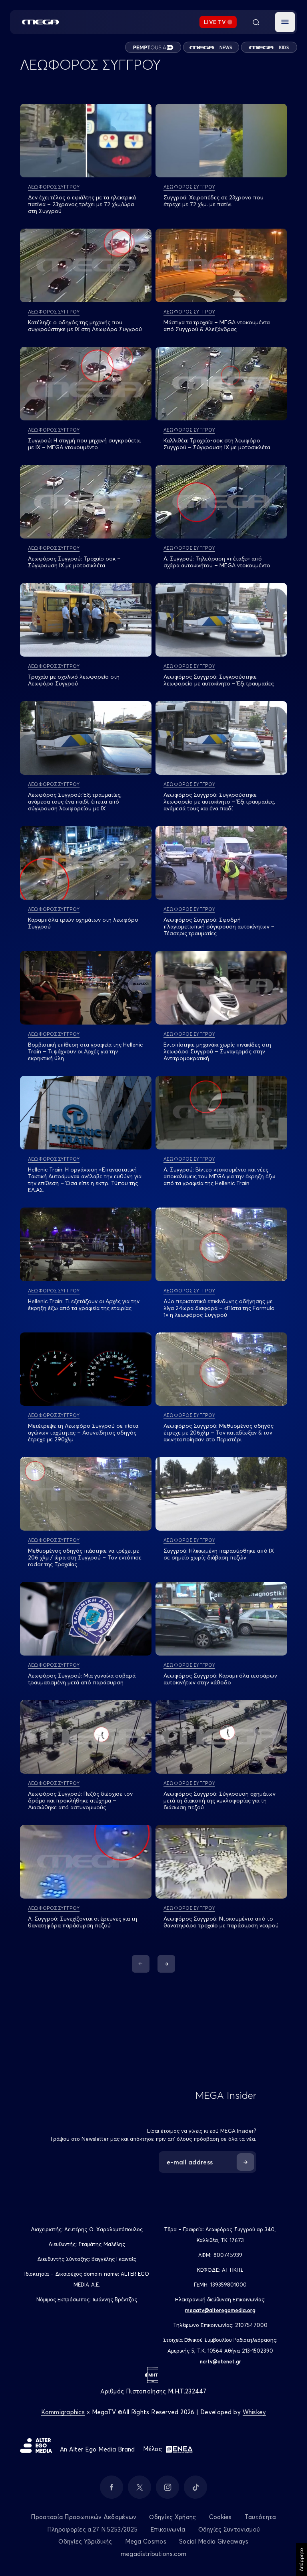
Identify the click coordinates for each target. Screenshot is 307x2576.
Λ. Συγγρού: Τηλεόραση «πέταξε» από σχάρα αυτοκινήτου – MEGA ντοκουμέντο (217, 562)
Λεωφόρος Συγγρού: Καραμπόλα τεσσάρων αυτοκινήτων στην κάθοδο (220, 1679)
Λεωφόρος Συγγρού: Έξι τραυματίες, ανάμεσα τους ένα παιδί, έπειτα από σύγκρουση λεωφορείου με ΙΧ (75, 802)
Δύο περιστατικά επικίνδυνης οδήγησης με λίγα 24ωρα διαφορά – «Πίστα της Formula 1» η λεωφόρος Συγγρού (219, 1308)
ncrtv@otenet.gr (220, 2361)
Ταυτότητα (260, 2517)
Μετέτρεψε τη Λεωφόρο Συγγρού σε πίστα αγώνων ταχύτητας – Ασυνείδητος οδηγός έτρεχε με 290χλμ (83, 1433)
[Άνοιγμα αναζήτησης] (256, 22)
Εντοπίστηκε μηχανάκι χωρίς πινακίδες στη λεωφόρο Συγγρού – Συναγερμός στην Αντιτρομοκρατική (217, 1051)
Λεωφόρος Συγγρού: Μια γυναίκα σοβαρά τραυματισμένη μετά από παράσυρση (82, 1679)
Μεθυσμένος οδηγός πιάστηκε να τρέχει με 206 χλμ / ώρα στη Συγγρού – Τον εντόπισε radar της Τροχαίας (85, 1557)
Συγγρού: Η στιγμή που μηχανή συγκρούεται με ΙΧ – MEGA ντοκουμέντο (84, 444)
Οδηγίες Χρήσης (172, 2517)
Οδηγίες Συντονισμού (229, 2529)
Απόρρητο (301, 2560)
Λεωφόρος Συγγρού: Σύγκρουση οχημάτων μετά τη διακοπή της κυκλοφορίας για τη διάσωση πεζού (219, 1800)
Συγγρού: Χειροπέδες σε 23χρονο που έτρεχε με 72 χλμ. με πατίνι (213, 201)
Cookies (220, 2517)
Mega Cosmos (146, 2541)
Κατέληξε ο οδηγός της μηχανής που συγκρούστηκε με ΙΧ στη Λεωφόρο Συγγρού (85, 326)
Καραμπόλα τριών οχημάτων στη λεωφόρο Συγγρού (83, 923)
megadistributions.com (153, 2554)
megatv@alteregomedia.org (220, 2310)
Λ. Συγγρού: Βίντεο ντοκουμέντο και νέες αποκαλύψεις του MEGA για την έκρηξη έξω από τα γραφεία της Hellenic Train (219, 1176)
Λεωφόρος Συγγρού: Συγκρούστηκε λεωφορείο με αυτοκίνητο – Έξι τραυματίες (219, 680)
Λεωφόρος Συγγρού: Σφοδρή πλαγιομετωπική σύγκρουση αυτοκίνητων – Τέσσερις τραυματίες (219, 926)
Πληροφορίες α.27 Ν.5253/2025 (92, 2529)
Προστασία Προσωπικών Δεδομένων (84, 2517)
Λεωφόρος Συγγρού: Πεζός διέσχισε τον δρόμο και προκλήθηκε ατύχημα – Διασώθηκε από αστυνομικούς (80, 1800)
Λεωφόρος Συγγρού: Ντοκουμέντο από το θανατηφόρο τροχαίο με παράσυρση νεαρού (221, 1922)
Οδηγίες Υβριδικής (85, 2541)
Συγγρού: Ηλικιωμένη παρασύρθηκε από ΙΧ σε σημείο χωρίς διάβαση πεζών (219, 1554)
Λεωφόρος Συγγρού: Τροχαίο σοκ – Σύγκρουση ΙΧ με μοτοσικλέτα (74, 562)
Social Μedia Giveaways (214, 2541)
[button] (285, 22)
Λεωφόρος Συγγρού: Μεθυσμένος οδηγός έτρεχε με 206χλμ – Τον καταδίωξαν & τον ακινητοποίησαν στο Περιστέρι (218, 1433)
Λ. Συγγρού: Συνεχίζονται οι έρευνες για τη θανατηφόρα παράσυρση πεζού (83, 1922)
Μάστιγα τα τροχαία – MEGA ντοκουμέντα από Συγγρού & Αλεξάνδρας (217, 326)
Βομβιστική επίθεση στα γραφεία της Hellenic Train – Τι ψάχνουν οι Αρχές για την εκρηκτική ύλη (85, 1051)
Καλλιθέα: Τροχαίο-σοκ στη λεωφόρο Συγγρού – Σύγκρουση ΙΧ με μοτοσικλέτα (217, 444)
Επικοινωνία (168, 2529)
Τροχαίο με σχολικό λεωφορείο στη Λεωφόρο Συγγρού (74, 680)
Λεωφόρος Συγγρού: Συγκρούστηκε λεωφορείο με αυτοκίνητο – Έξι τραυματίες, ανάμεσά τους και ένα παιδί (219, 802)
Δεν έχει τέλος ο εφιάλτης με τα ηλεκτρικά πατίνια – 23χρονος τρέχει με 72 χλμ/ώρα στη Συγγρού (82, 204)
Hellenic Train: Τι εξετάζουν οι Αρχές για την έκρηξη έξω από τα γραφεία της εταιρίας (84, 1305)
